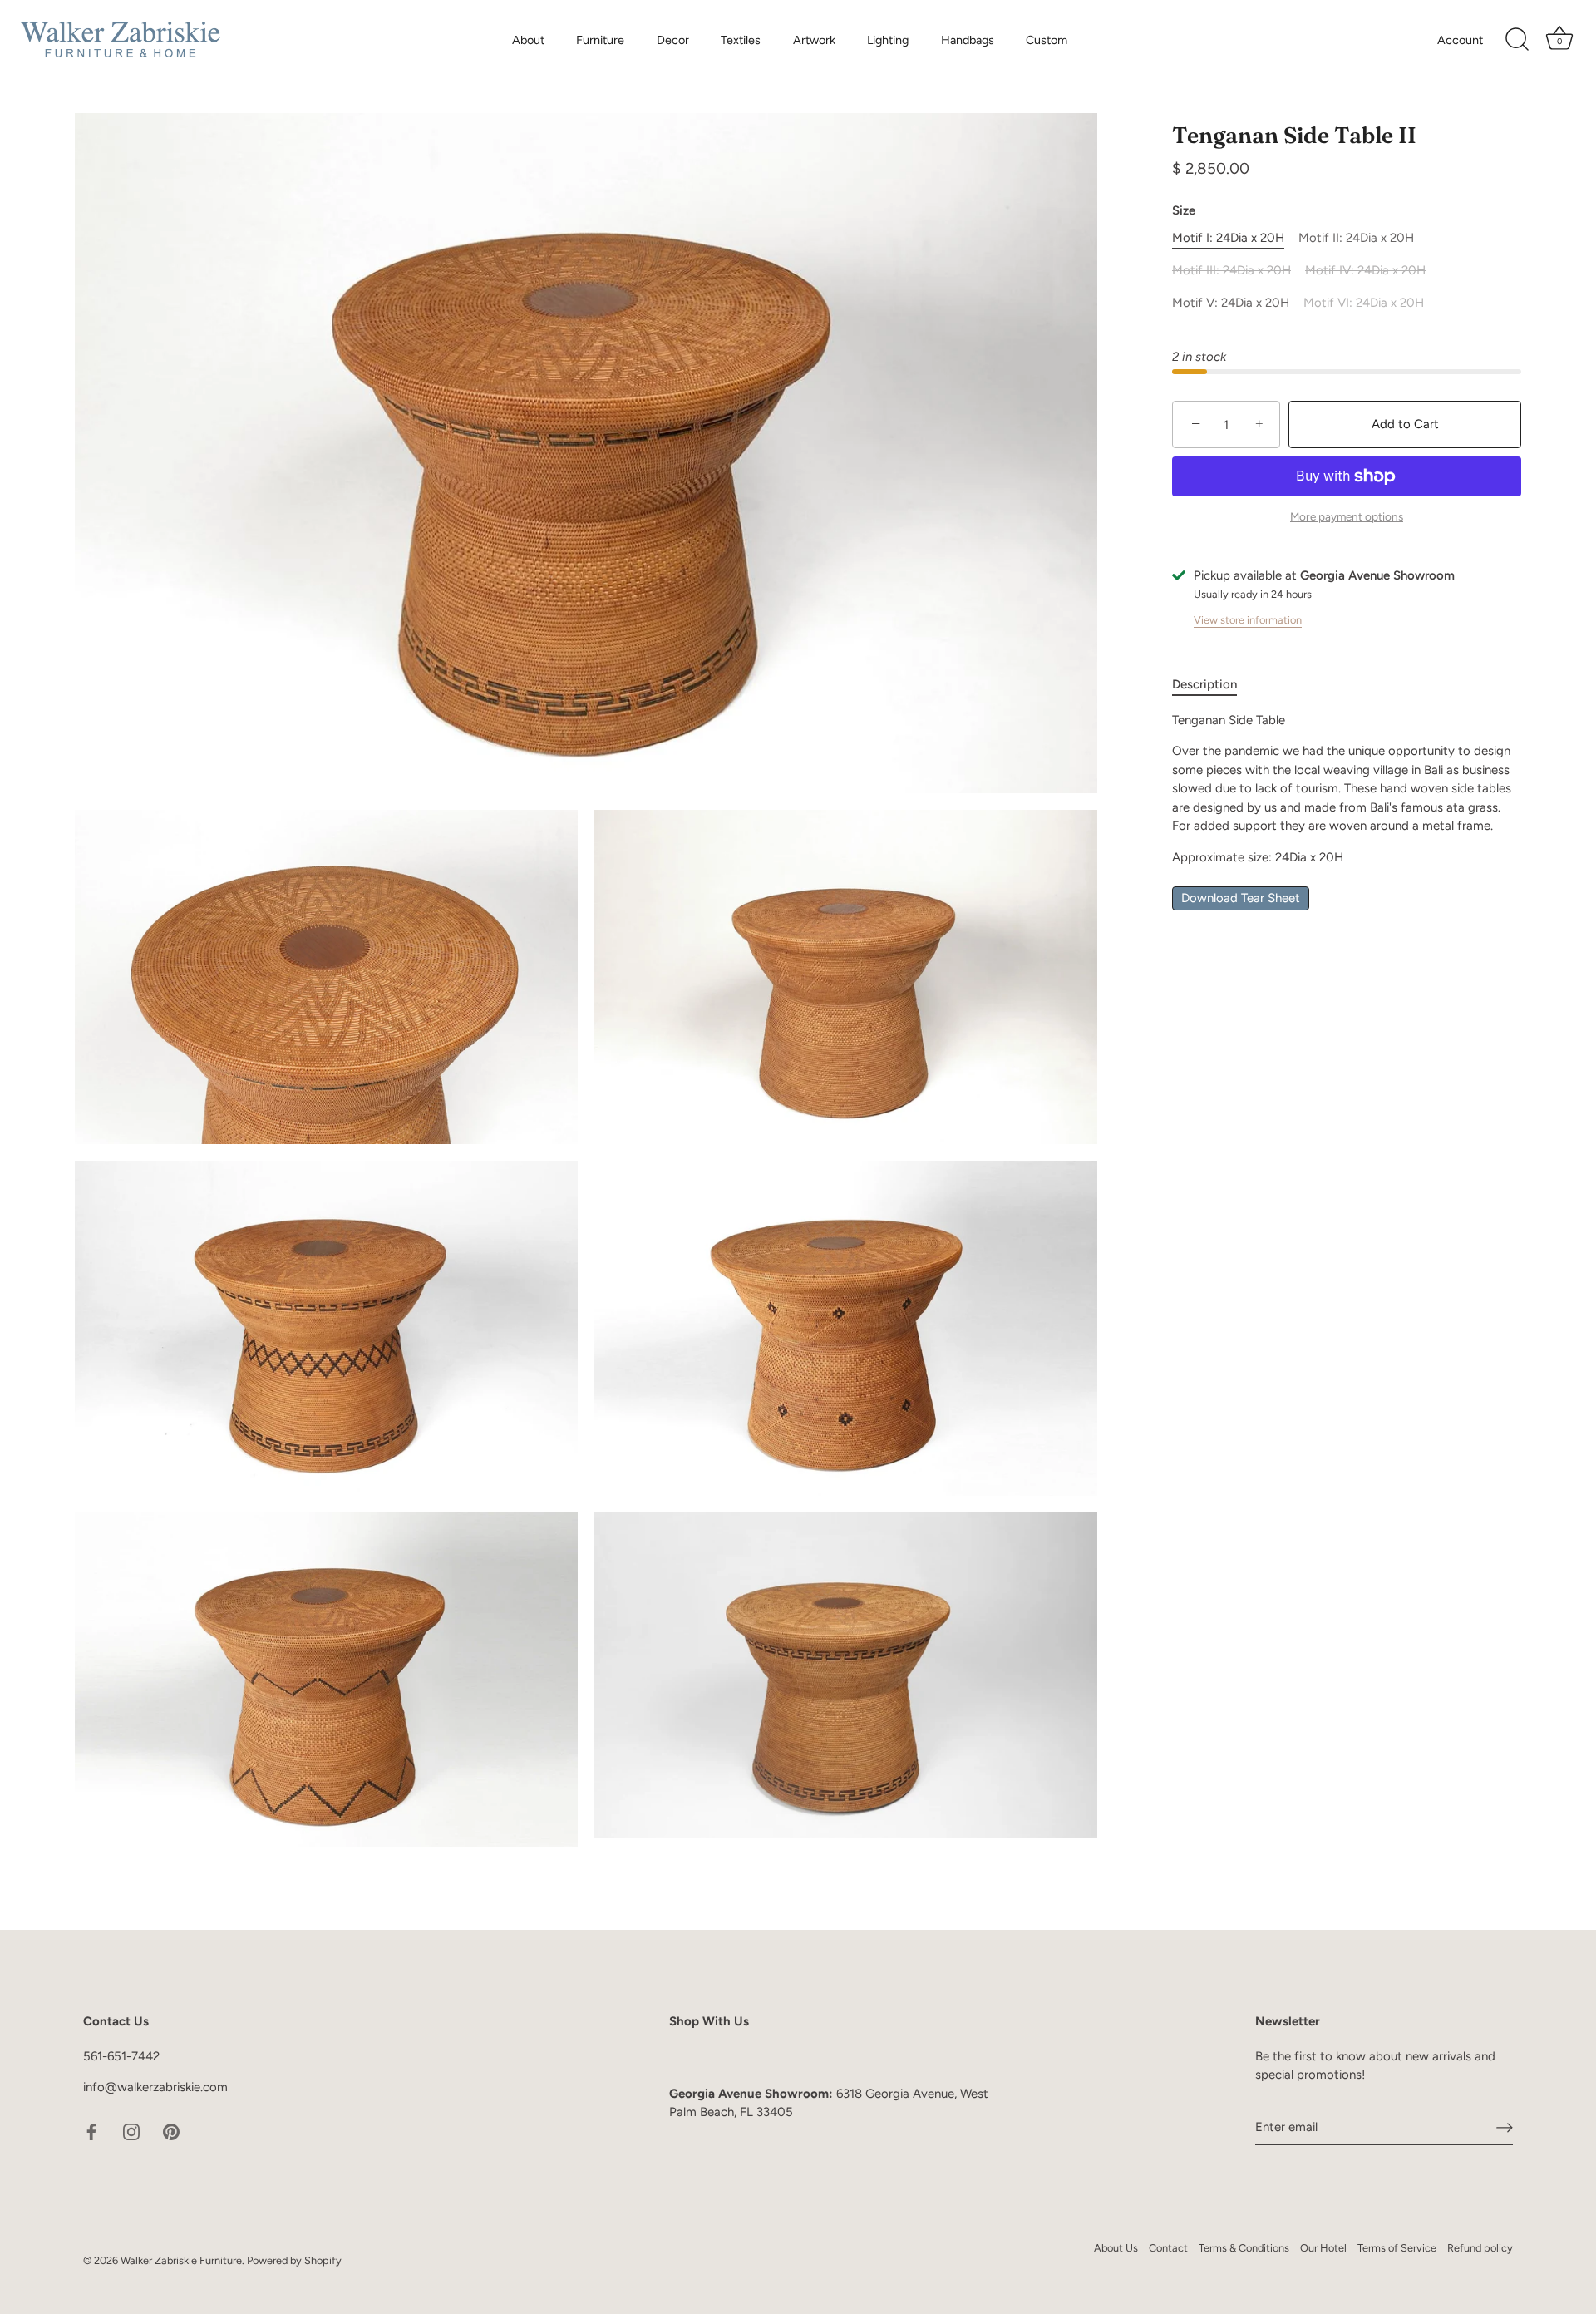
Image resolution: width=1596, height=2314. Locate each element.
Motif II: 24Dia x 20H (1356, 239)
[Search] (1517, 40)
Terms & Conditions (1244, 2248)
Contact (1168, 2248)
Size (1184, 211)
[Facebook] (91, 2131)
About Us (1116, 2248)
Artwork (814, 40)
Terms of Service (1397, 2248)
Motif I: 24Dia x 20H (1228, 239)
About (528, 40)
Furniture (600, 40)
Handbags (968, 40)
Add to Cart (1405, 424)
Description (1204, 685)
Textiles (741, 40)
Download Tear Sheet (1241, 899)
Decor (673, 40)
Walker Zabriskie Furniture (181, 2260)
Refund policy (1480, 2248)
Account (1460, 40)
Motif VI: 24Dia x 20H (1364, 303)
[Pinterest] (171, 2131)
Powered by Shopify (294, 2260)
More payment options (1347, 517)
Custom (1047, 40)
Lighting (888, 40)
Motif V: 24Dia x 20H (1231, 303)
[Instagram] (131, 2131)
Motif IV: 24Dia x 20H (1365, 271)
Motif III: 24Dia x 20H (1231, 271)
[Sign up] (1505, 2127)
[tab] (1213, 686)
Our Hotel (1323, 2248)
